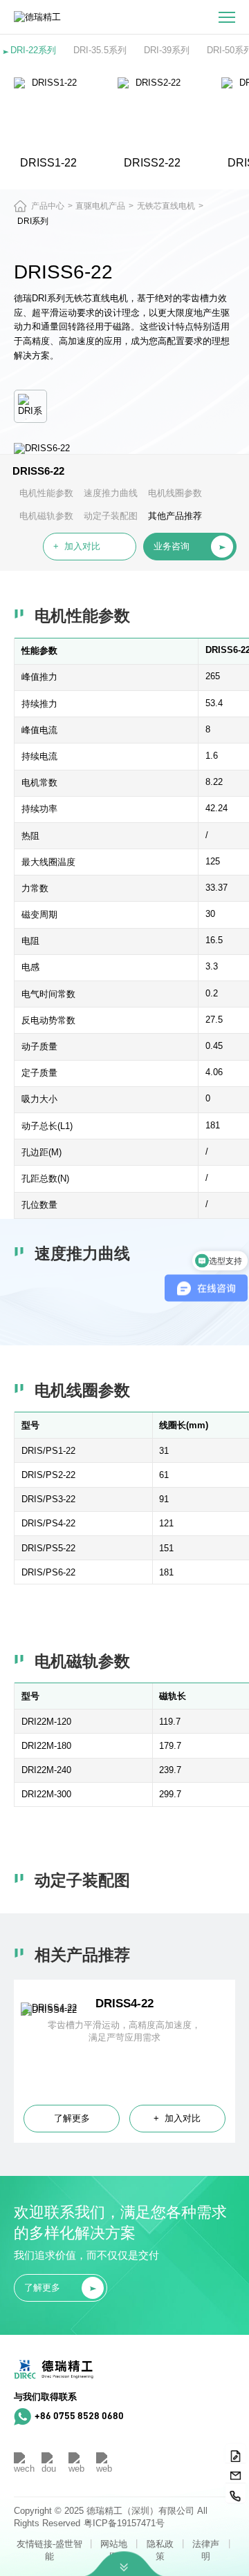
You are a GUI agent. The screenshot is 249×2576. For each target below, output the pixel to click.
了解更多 (72, 2118)
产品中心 (48, 206)
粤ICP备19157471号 (124, 2523)
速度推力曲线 (111, 493)
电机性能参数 (46, 493)
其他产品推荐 (175, 516)
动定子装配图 (111, 516)
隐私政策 (160, 2550)
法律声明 (206, 2550)
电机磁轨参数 (46, 516)
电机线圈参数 (175, 493)
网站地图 (114, 2550)
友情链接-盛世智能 (49, 2550)
